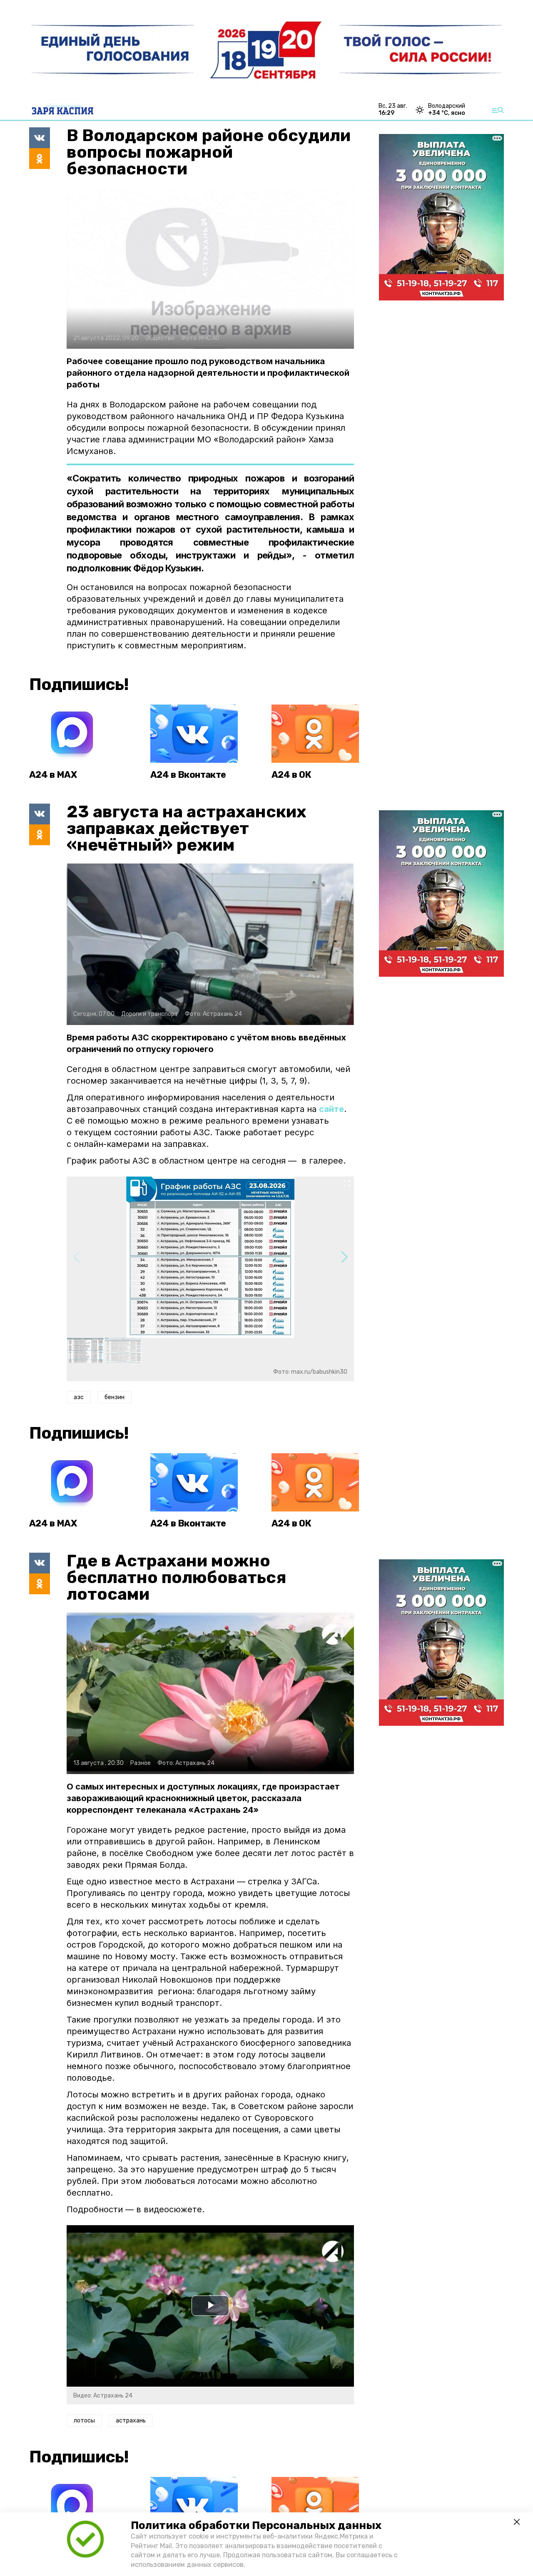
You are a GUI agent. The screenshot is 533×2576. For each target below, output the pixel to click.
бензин (115, 1397)
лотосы (84, 2421)
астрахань (131, 2421)
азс (79, 1397)
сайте (331, 1109)
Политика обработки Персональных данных (256, 2525)
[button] (344, 1257)
